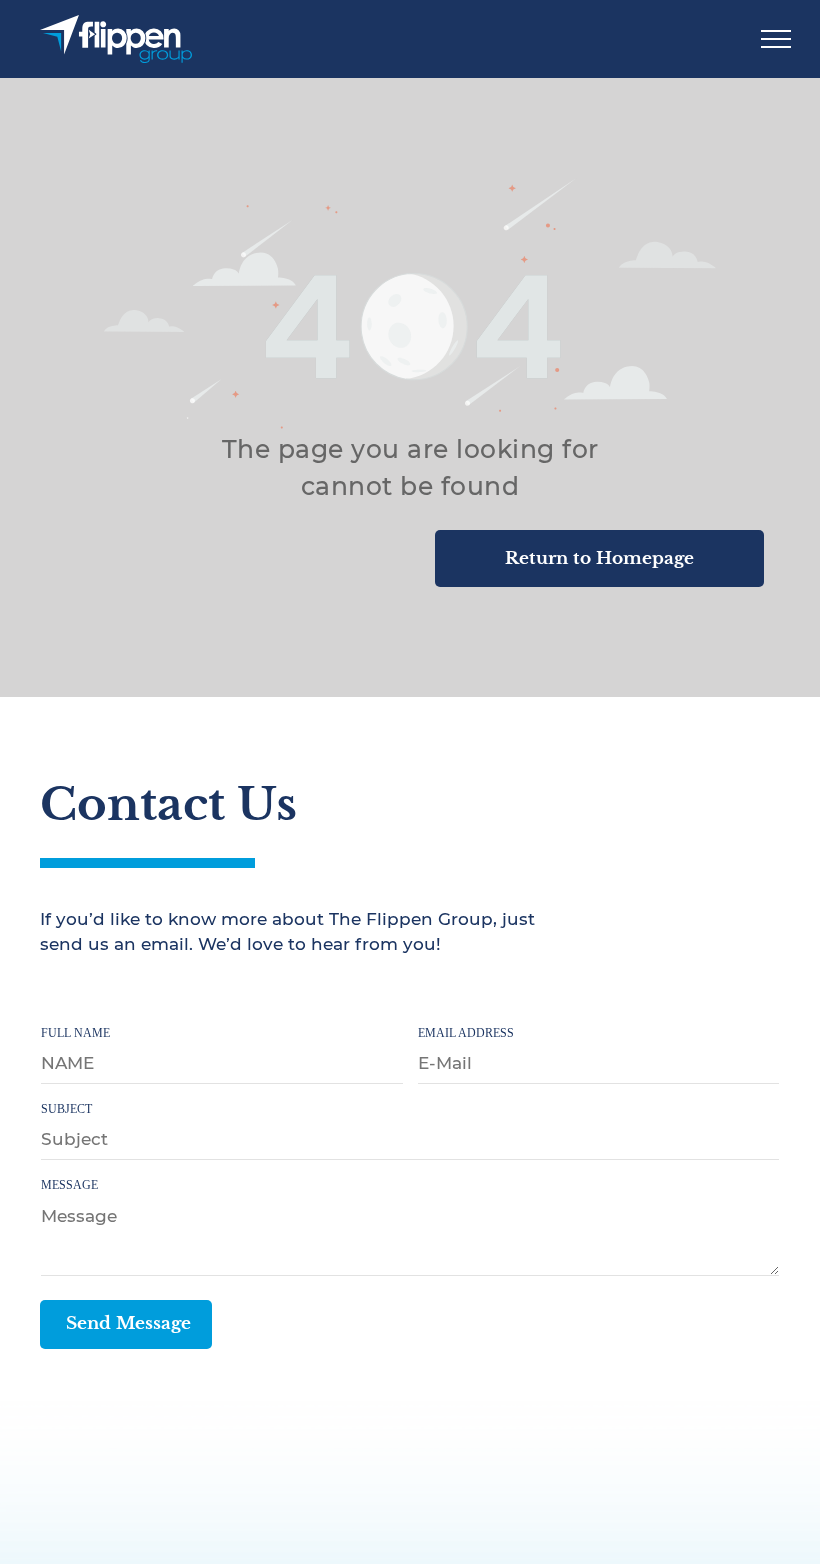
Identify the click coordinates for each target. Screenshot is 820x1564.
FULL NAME (75, 1033)
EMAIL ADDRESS (466, 1033)
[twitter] (96, 994)
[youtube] (139, 994)
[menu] (776, 39)
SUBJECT (66, 1109)
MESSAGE (69, 1185)
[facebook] (53, 994)
